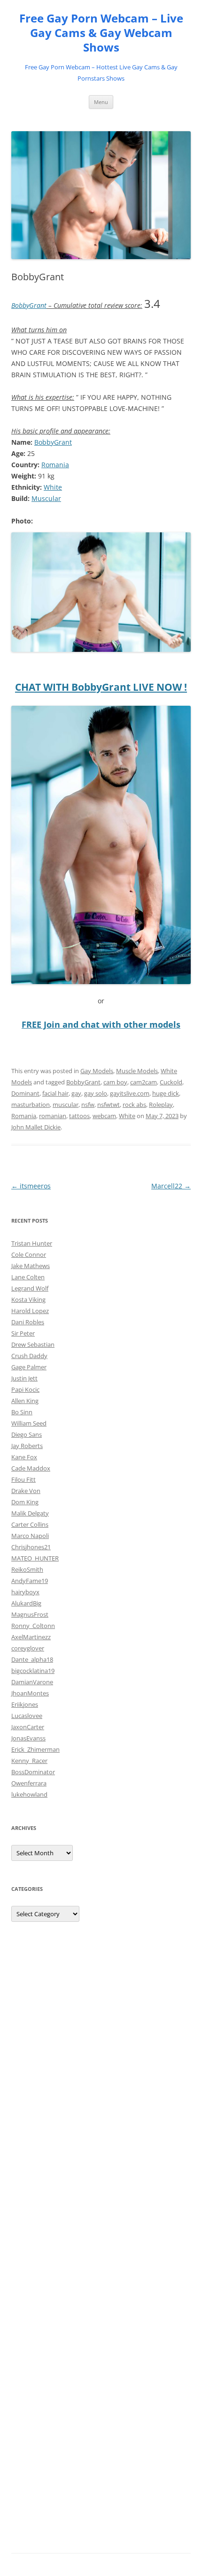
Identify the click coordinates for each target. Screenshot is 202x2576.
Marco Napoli (30, 1536)
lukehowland (29, 1794)
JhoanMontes (30, 1693)
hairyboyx (25, 1592)
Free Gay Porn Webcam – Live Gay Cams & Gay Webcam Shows (101, 33)
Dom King (25, 1502)
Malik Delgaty (30, 1513)
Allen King (25, 1401)
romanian (53, 1116)
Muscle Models (137, 1071)
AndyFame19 (30, 1581)
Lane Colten (28, 1277)
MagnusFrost (30, 1614)
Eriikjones (25, 1704)
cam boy (115, 1082)
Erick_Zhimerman (35, 1749)
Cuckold (171, 1082)
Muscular (46, 498)
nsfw (88, 1105)
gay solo (96, 1093)
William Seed (29, 1423)
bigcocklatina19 (33, 1671)
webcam (104, 1116)
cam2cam (144, 1082)
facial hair (55, 1093)
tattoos (79, 1116)
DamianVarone (32, 1682)
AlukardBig (26, 1603)
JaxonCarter (28, 1727)
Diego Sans (27, 1434)
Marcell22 (171, 1186)
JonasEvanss (28, 1738)
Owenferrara (29, 1783)
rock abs (134, 1105)
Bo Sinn (22, 1412)
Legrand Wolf (30, 1288)
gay (76, 1093)
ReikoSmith (27, 1569)
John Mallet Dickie (36, 1127)
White (53, 487)
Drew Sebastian (33, 1344)
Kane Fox (24, 1457)
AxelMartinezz (31, 1637)
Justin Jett (24, 1378)
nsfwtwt (109, 1105)
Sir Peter (23, 1333)
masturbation (31, 1105)
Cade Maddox (31, 1468)
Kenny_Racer (29, 1761)
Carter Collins (30, 1524)
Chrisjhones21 (31, 1547)
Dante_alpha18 (32, 1659)
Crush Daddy (29, 1356)
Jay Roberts (27, 1446)
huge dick (166, 1093)
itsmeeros (31, 1186)
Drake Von (26, 1491)
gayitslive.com (130, 1093)
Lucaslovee (27, 1716)
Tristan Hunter (32, 1243)
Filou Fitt (23, 1479)
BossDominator (33, 1772)
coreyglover (28, 1648)
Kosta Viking (28, 1299)
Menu (101, 102)
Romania (55, 465)
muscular (66, 1105)
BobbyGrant (29, 305)
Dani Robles (28, 1322)
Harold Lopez (30, 1311)
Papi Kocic (25, 1389)
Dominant (25, 1093)
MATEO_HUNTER (35, 1558)
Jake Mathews (31, 1266)
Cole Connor (29, 1254)
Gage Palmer (29, 1367)
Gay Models (97, 1071)
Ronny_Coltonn (33, 1626)
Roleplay (161, 1105)
